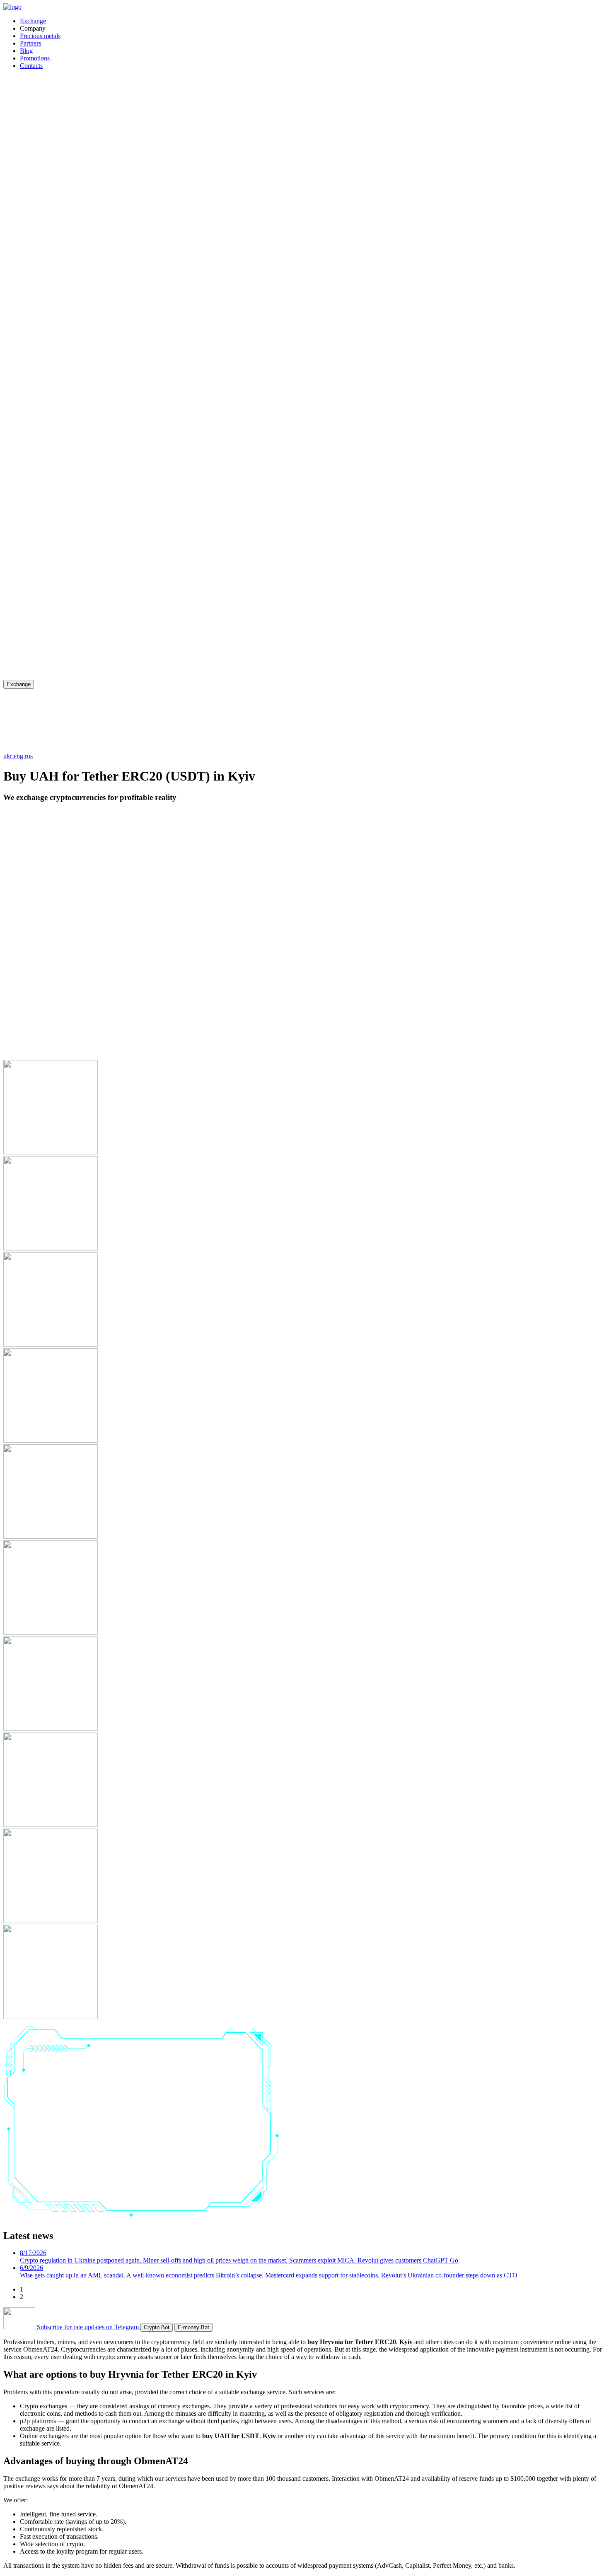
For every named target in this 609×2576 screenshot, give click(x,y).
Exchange (33, 21)
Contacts (31, 66)
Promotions (35, 58)
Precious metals (40, 36)
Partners (30, 43)
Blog (26, 51)
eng (19, 756)
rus (29, 756)
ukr (8, 756)
